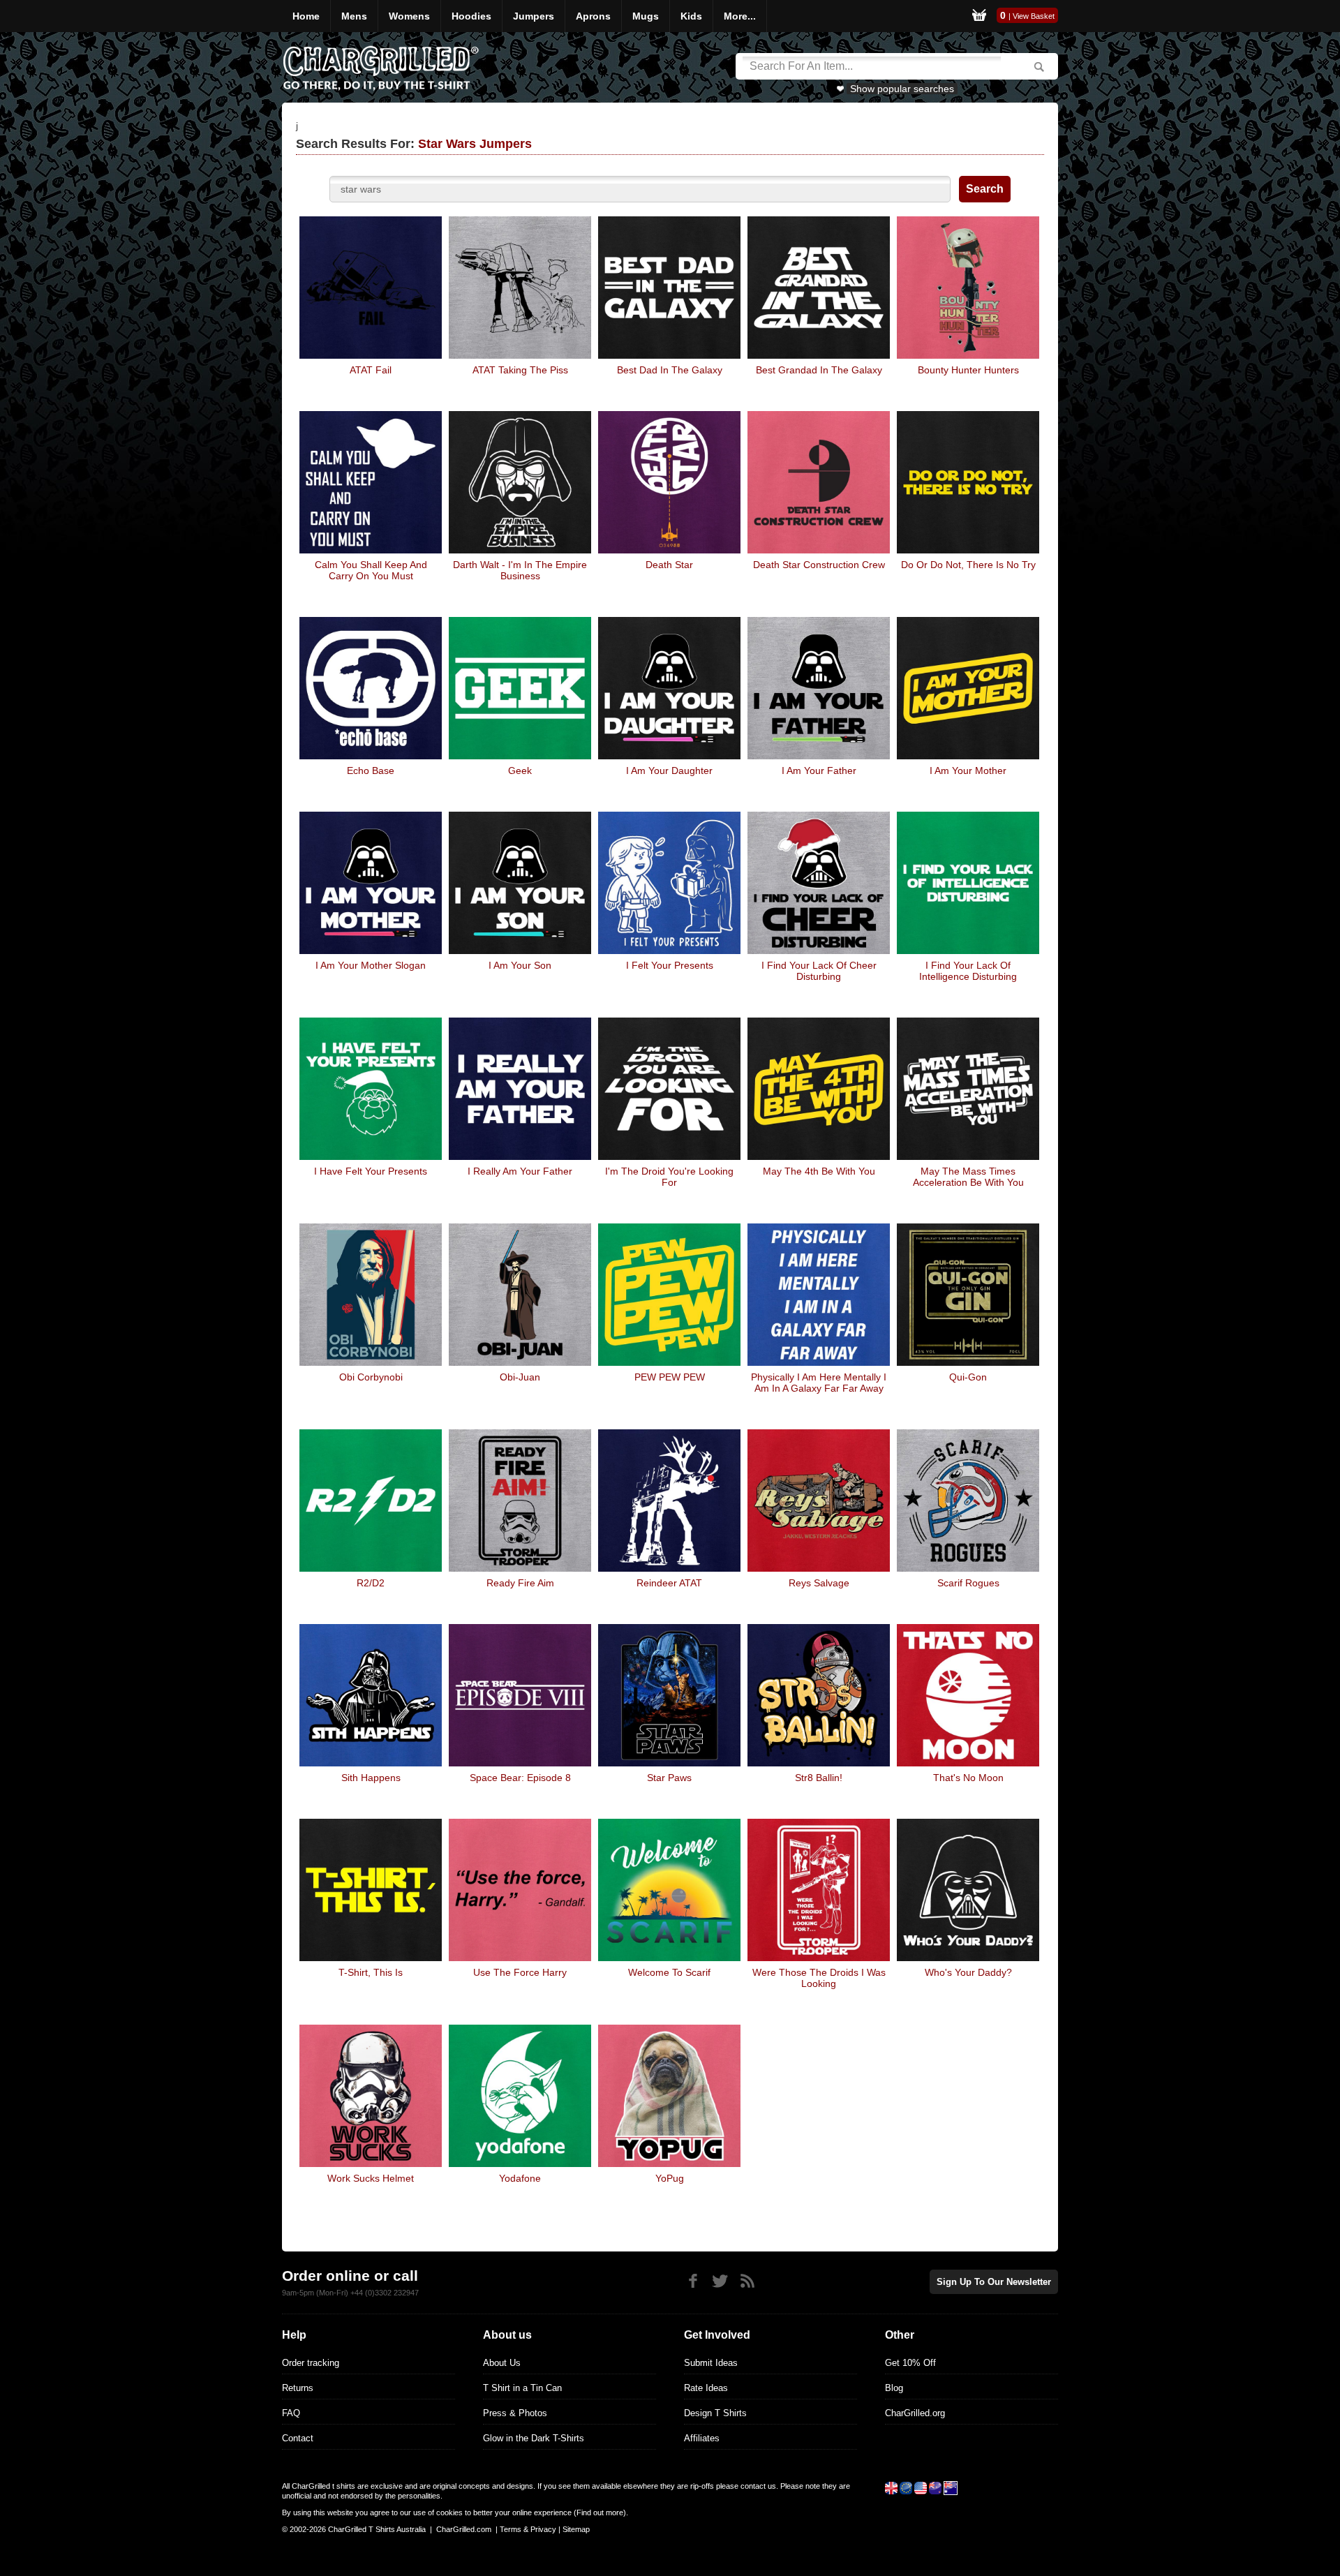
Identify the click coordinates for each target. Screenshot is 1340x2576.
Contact (298, 2438)
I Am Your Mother (968, 770)
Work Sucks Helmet (371, 2178)
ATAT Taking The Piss (520, 370)
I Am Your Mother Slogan (371, 965)
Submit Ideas (711, 2363)
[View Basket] (979, 16)
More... (740, 16)
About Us (502, 2363)
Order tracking (311, 2363)
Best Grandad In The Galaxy (819, 370)
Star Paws (669, 1778)
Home (306, 16)
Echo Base (371, 770)
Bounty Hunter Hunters (968, 370)
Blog (894, 2388)
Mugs (646, 16)
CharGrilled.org (915, 2413)
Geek (520, 770)
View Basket (1034, 16)
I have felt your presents (371, 1171)
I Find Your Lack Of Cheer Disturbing (819, 971)
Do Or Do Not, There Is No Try (968, 565)
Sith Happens (371, 1778)
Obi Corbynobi (371, 1377)
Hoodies (471, 16)
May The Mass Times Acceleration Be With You (968, 1177)
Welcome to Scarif (669, 1972)
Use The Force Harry (520, 1972)
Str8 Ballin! (819, 1778)
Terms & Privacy (528, 2529)
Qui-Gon (968, 1377)
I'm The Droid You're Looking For (669, 1177)
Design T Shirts (715, 2413)
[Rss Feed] (747, 2281)
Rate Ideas (706, 2388)
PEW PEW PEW (670, 1377)
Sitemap (576, 2529)
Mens (354, 16)
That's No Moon (968, 1778)
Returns (298, 2388)
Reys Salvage (819, 1583)
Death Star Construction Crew (819, 565)
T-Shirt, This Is (371, 1972)
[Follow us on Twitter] (720, 2281)
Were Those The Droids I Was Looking (819, 1978)
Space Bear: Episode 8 (520, 1778)
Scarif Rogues (968, 1583)
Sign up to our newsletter (994, 2282)
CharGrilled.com (464, 2529)
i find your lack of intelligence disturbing (968, 971)
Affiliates (702, 2438)
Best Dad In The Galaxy (670, 370)
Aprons (593, 16)
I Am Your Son (520, 965)
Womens (409, 16)
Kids (691, 16)
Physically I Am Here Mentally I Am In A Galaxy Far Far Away (819, 1383)
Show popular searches (902, 89)
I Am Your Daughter (669, 770)
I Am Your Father (819, 770)
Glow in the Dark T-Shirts (534, 2438)
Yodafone (520, 2178)
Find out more (600, 2512)
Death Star (669, 565)
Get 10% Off (910, 2363)
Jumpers (534, 16)
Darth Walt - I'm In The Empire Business (520, 570)
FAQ (291, 2413)
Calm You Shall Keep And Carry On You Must (371, 570)
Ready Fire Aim (520, 1583)
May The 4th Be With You (819, 1171)
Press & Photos (515, 2413)
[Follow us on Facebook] (693, 2281)
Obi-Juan (520, 1377)
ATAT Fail (371, 370)
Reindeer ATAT (669, 1583)
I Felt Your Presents (670, 965)
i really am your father (520, 1171)
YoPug (670, 2178)
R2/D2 (371, 1583)
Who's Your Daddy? (968, 1972)
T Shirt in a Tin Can (522, 2388)
